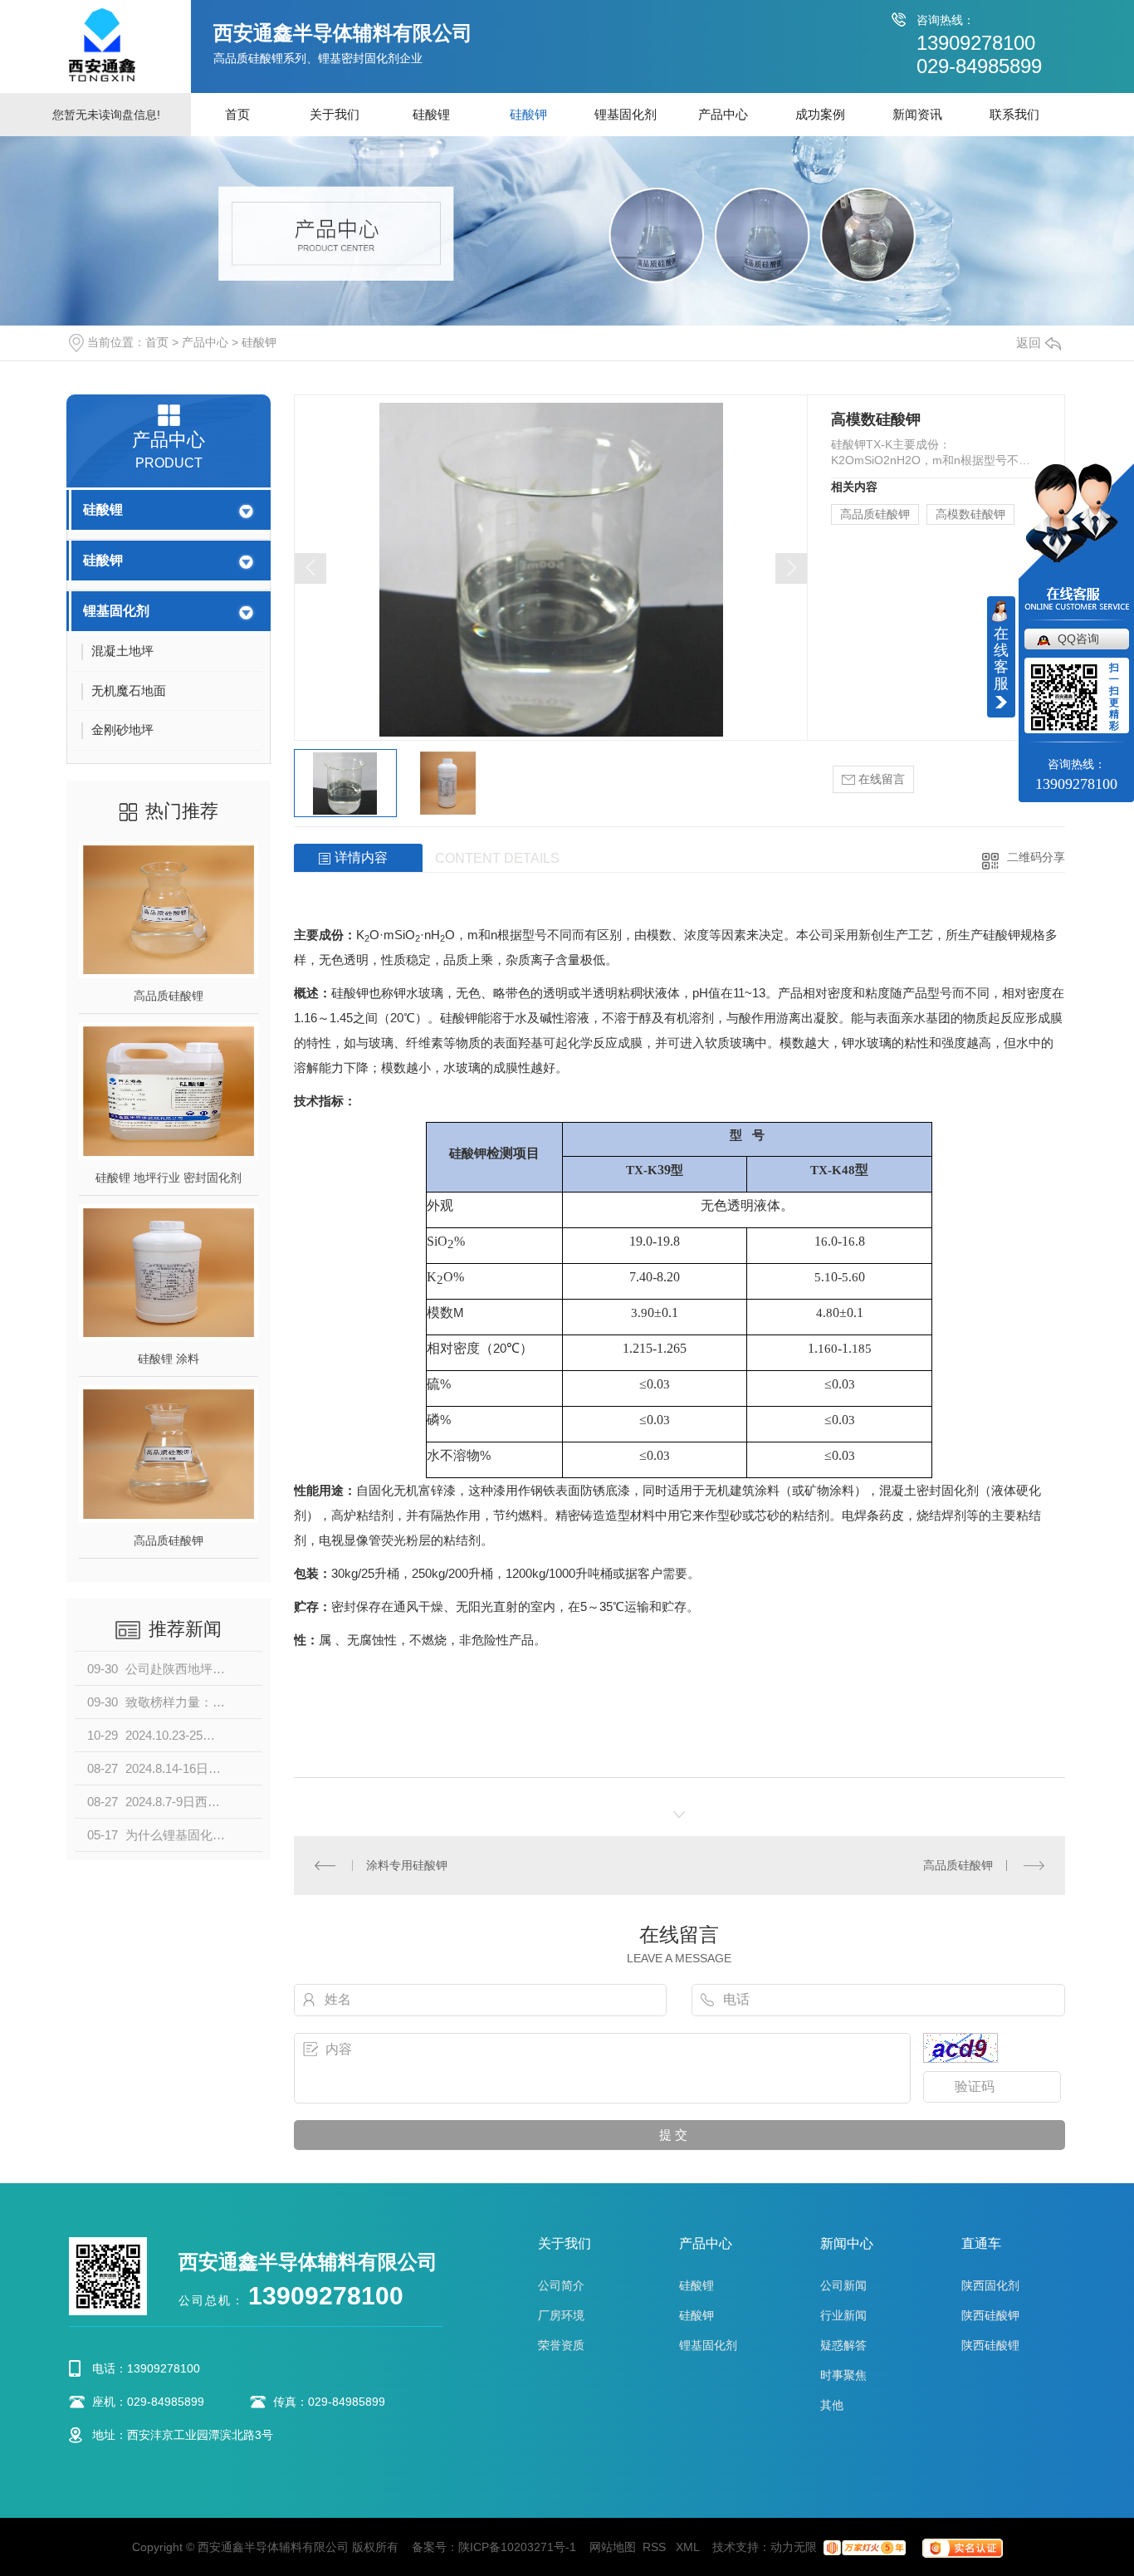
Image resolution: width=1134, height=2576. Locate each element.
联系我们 (1014, 114)
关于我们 (335, 114)
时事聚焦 (843, 2375)
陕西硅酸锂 (990, 2345)
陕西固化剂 (990, 2285)
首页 (237, 114)
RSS (656, 2547)
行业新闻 (843, 2315)
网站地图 (613, 2547)
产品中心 (723, 114)
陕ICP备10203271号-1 (517, 2547)
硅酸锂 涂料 (169, 1359)
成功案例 (820, 114)
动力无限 (794, 2547)
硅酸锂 (431, 114)
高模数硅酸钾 (970, 514)
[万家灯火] (865, 2547)
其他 (832, 2405)
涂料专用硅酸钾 (407, 1865)
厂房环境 (561, 2315)
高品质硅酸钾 (169, 1540)
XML (689, 2547)
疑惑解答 (843, 2345)
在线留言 (880, 779)
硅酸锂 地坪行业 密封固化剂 (169, 1178)
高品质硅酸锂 (169, 996)
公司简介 (561, 2285)
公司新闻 (843, 2285)
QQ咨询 (1078, 639)
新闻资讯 (917, 114)
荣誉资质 (561, 2345)
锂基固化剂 (626, 114)
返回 (1029, 343)
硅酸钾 (528, 114)
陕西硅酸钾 (990, 2315)
